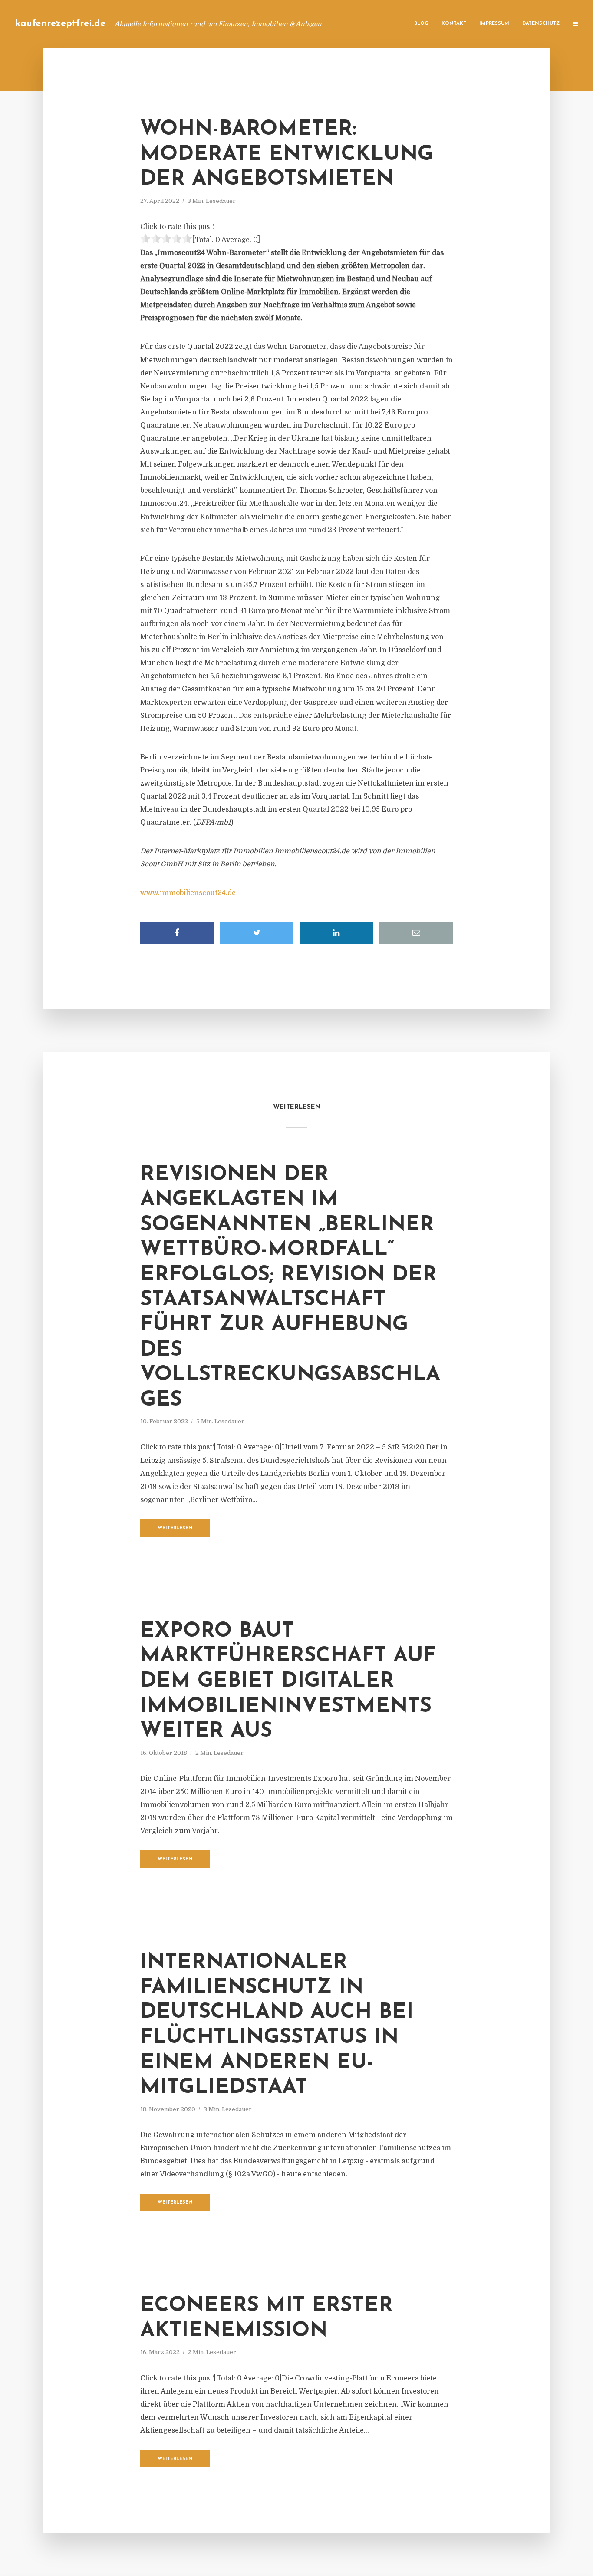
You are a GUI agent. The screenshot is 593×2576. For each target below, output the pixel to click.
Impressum (494, 24)
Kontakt (454, 24)
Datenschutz (541, 24)
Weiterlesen (175, 1528)
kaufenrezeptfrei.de (60, 24)
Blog (421, 24)
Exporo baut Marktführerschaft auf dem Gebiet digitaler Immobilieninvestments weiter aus (288, 1681)
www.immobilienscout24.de (188, 893)
